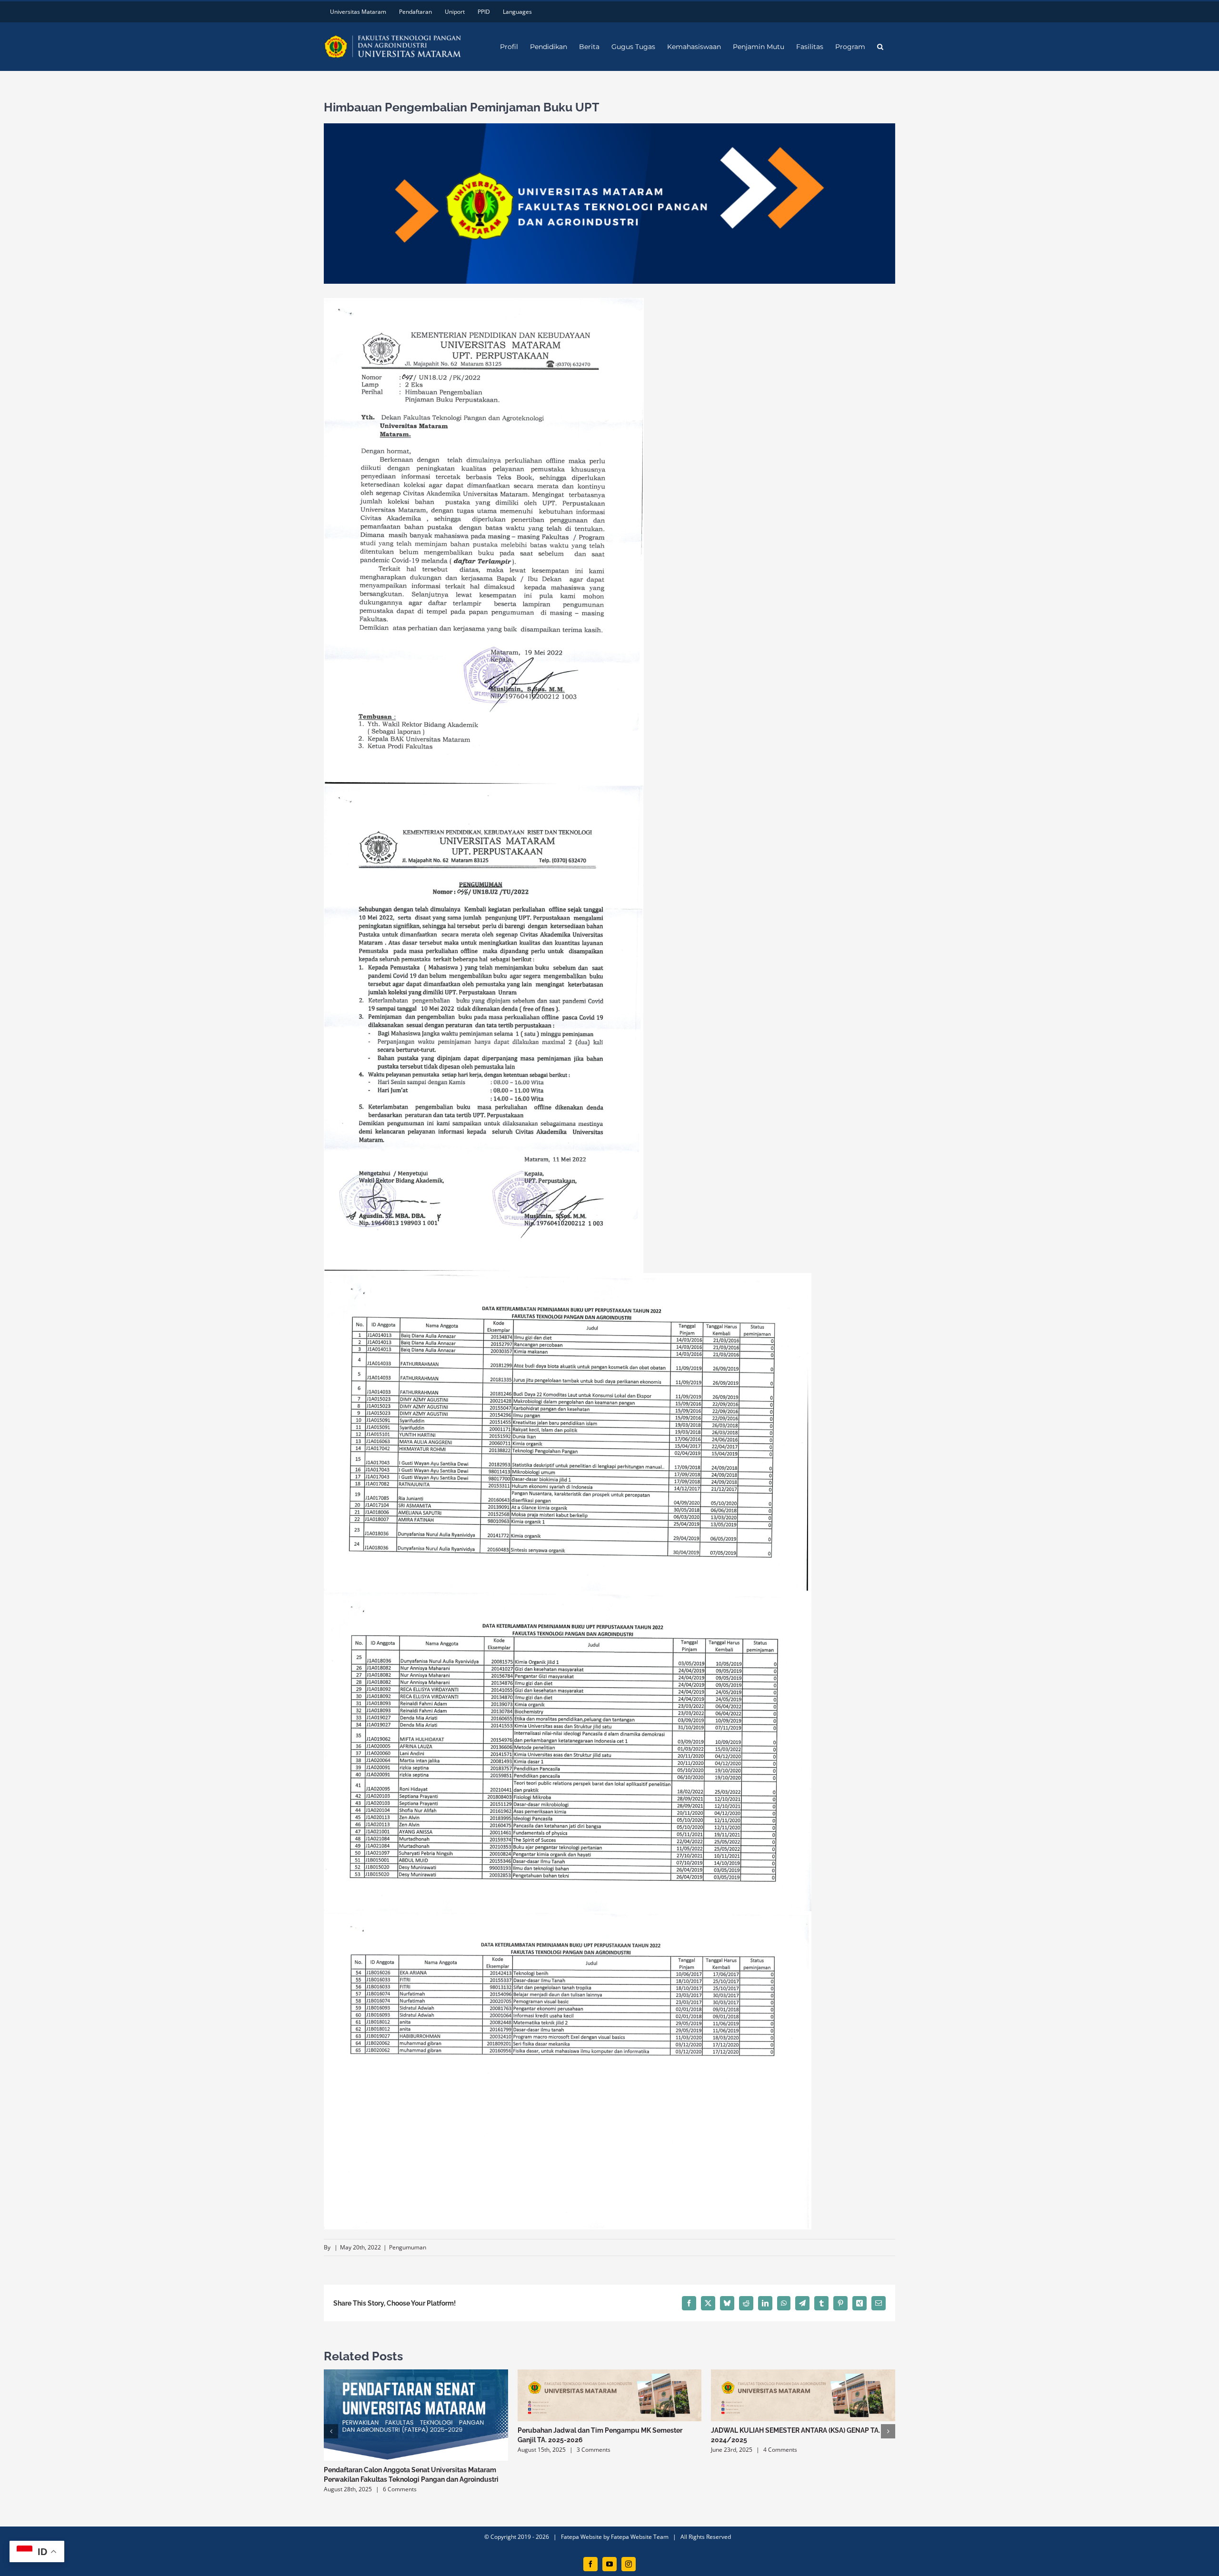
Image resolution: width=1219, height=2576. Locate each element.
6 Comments (400, 2489)
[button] (880, 47)
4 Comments (780, 2450)
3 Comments (594, 2450)
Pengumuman (408, 2247)
